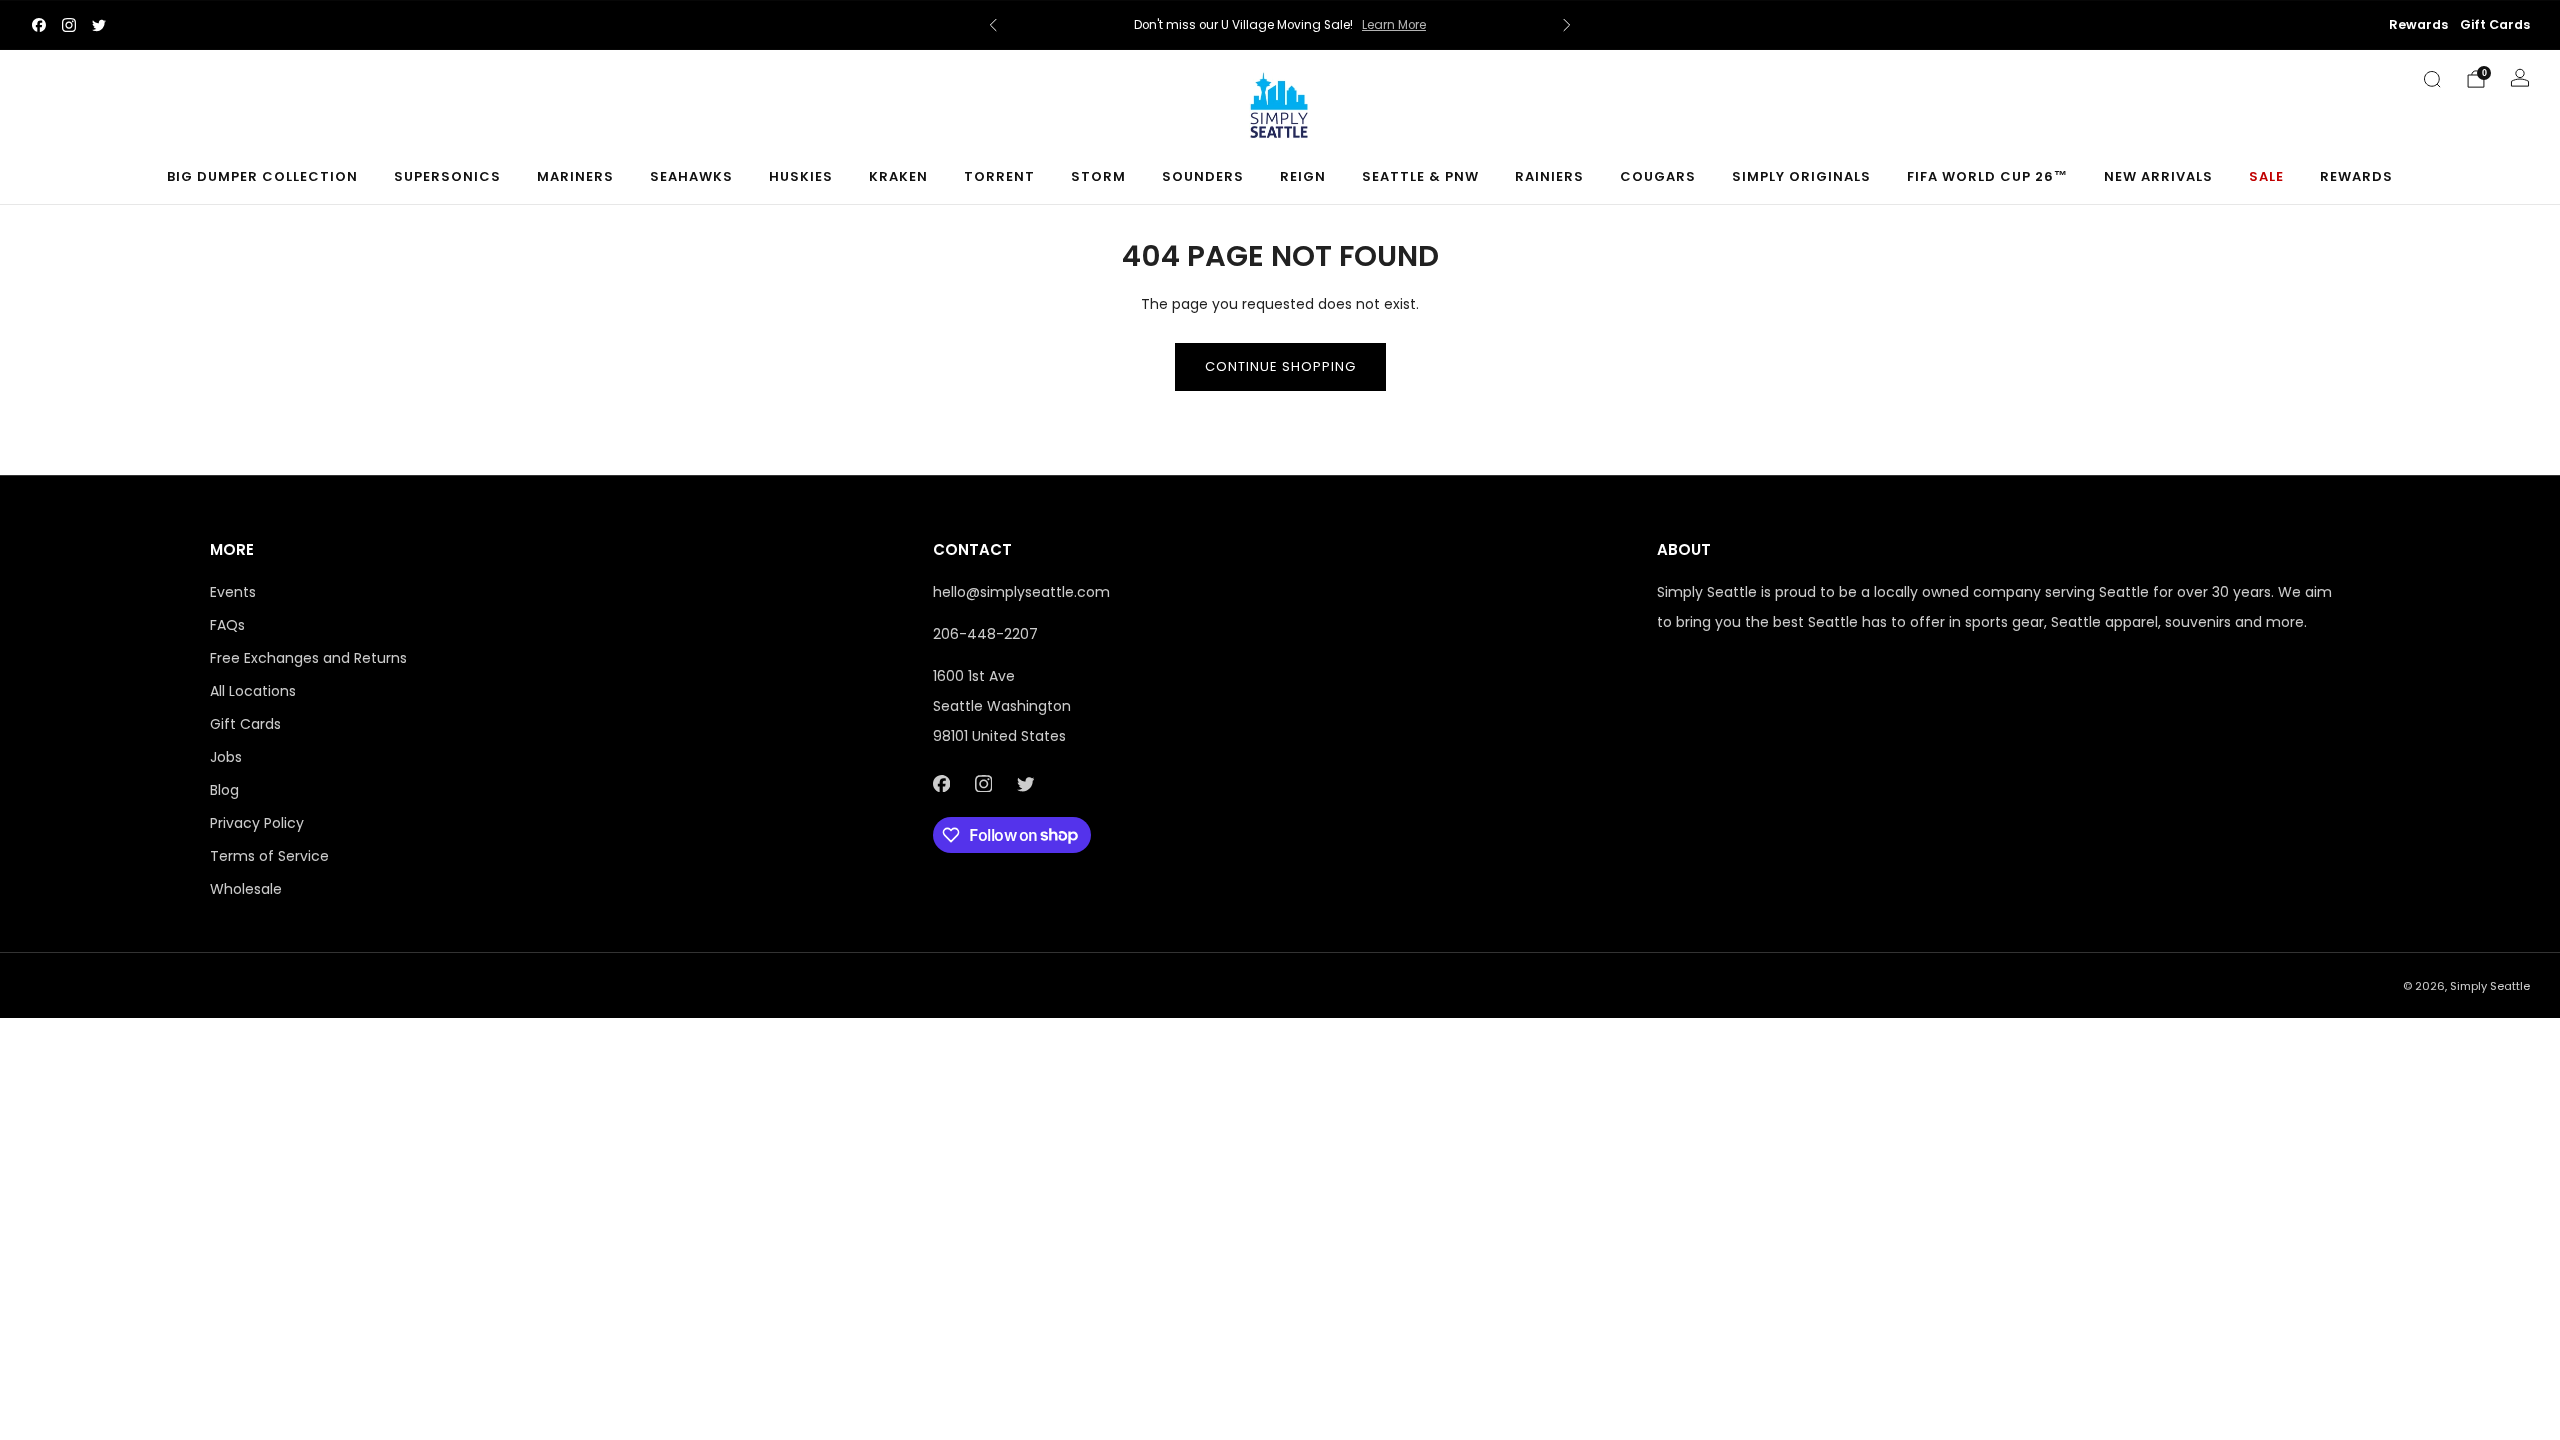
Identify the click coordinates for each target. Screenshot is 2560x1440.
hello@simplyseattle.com (1021, 592)
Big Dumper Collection (262, 176)
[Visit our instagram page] (69, 25)
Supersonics (447, 176)
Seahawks (691, 176)
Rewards (2418, 24)
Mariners (575, 176)
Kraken (898, 176)
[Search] (2432, 79)
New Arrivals (2158, 176)
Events (233, 592)
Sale (2266, 176)
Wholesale (246, 889)
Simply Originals (1801, 176)
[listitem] (1280, 25)
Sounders (1203, 176)
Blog (224, 790)
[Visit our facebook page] (39, 25)
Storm (1098, 176)
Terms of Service (269, 856)
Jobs (226, 757)
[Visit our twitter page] (99, 25)
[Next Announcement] (1567, 25)
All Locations (253, 691)
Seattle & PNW (1420, 176)
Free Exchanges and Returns (308, 658)
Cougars (1658, 176)
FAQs (227, 625)
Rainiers (1549, 176)
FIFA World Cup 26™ (1987, 176)
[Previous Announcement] (993, 25)
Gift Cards (2495, 24)
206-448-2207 (985, 634)
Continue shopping (1280, 366)
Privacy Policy (257, 823)
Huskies (801, 176)
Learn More (1394, 25)
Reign (1303, 176)
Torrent (999, 176)
